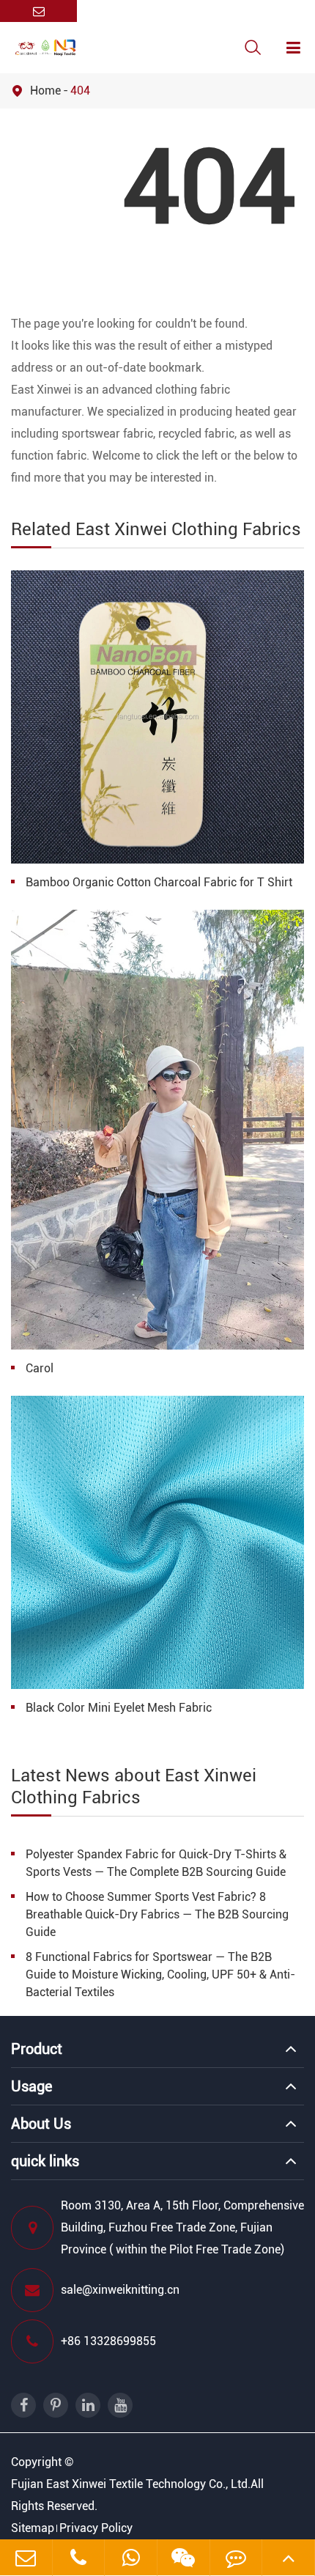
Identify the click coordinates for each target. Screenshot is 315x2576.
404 (80, 91)
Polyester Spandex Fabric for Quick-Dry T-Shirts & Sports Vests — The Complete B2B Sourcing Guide (156, 1863)
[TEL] (79, 2557)
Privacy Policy (96, 2528)
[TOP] (288, 2557)
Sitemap (33, 2528)
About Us (41, 2124)
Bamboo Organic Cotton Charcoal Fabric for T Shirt (159, 882)
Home (45, 91)
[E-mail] (26, 2557)
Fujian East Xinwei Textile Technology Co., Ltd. (131, 2484)
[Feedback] (236, 2557)
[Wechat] (131, 2557)
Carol (40, 1368)
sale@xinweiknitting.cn (120, 2290)
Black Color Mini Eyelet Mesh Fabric (119, 1708)
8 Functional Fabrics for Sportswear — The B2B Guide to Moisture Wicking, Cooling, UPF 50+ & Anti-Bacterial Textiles (160, 1975)
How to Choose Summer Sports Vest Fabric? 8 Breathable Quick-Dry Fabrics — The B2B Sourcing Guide (157, 1914)
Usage (31, 2086)
